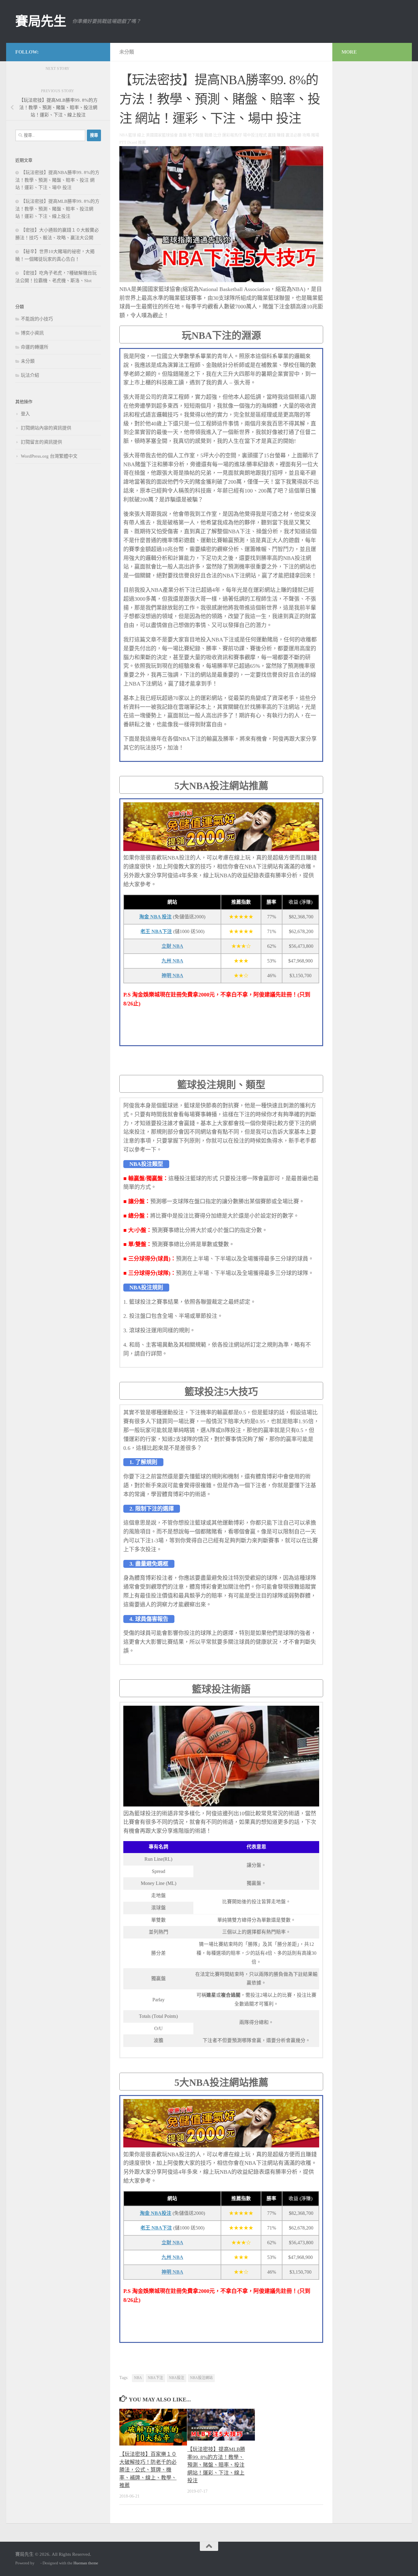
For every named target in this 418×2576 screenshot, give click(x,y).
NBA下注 (155, 2378)
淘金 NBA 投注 (155, 917)
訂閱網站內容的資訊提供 (46, 428)
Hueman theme (86, 2563)
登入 (25, 414)
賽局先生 (41, 21)
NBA (138, 2378)
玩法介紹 (30, 375)
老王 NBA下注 (156, 931)
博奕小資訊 (32, 333)
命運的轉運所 (35, 347)
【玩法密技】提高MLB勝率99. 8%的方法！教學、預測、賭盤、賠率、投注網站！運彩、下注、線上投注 (216, 2465)
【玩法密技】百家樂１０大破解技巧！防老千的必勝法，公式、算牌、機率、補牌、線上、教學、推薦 (148, 2470)
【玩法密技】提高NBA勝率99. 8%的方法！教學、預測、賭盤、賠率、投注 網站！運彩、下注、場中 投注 (57, 180)
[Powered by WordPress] (37, 2563)
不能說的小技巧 (37, 319)
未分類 (127, 52)
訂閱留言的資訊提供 (41, 442)
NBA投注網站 (201, 2378)
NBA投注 (177, 2378)
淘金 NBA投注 (156, 2213)
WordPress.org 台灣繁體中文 (49, 456)
